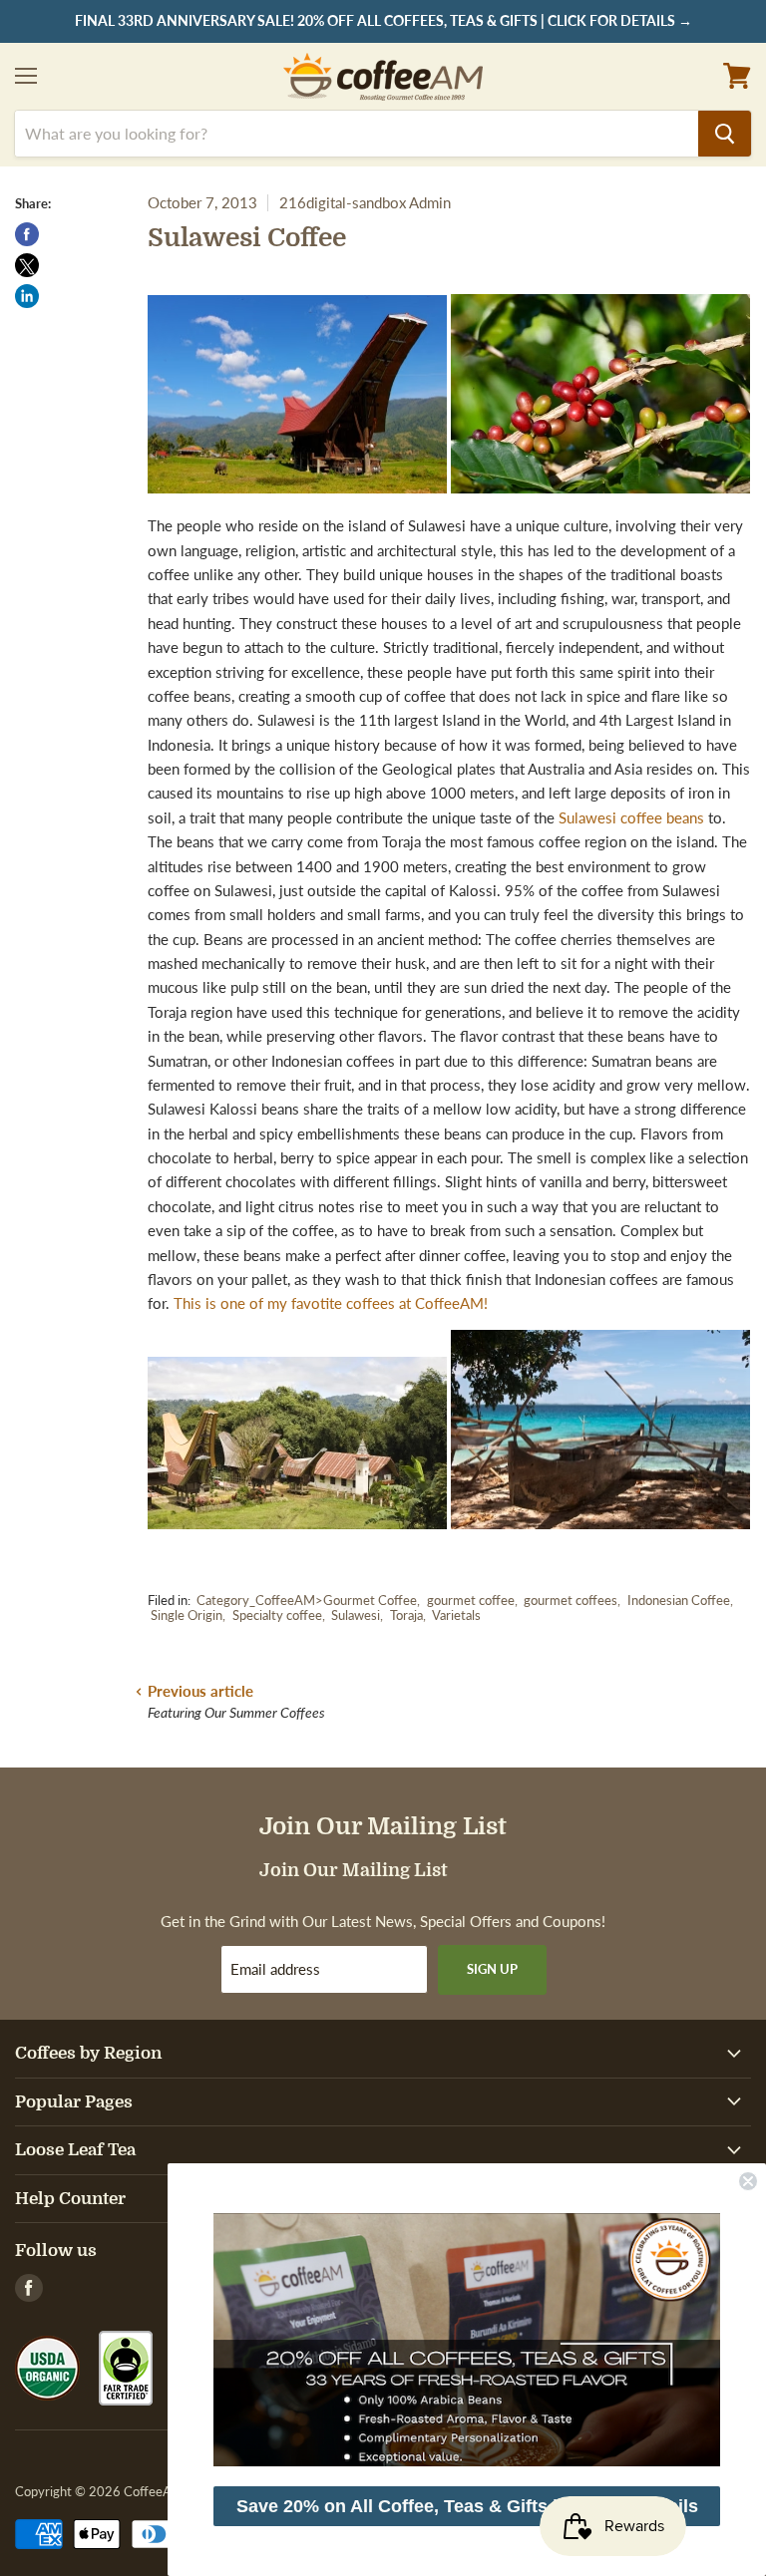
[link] (467, 2340)
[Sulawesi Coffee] (600, 501)
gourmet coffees (571, 1600)
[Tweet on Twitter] (27, 265)
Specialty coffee (277, 1615)
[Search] (725, 134)
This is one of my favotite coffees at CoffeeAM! (331, 1303)
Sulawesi (356, 1615)
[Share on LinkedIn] (27, 296)
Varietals (456, 1615)
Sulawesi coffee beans (633, 817)
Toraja (406, 1615)
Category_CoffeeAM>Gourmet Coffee (307, 1600)
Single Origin (187, 1615)
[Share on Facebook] (27, 234)
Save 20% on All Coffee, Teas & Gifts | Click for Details (467, 2506)
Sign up (492, 1969)
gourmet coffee (471, 1600)
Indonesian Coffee (679, 1600)
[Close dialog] (748, 2181)
